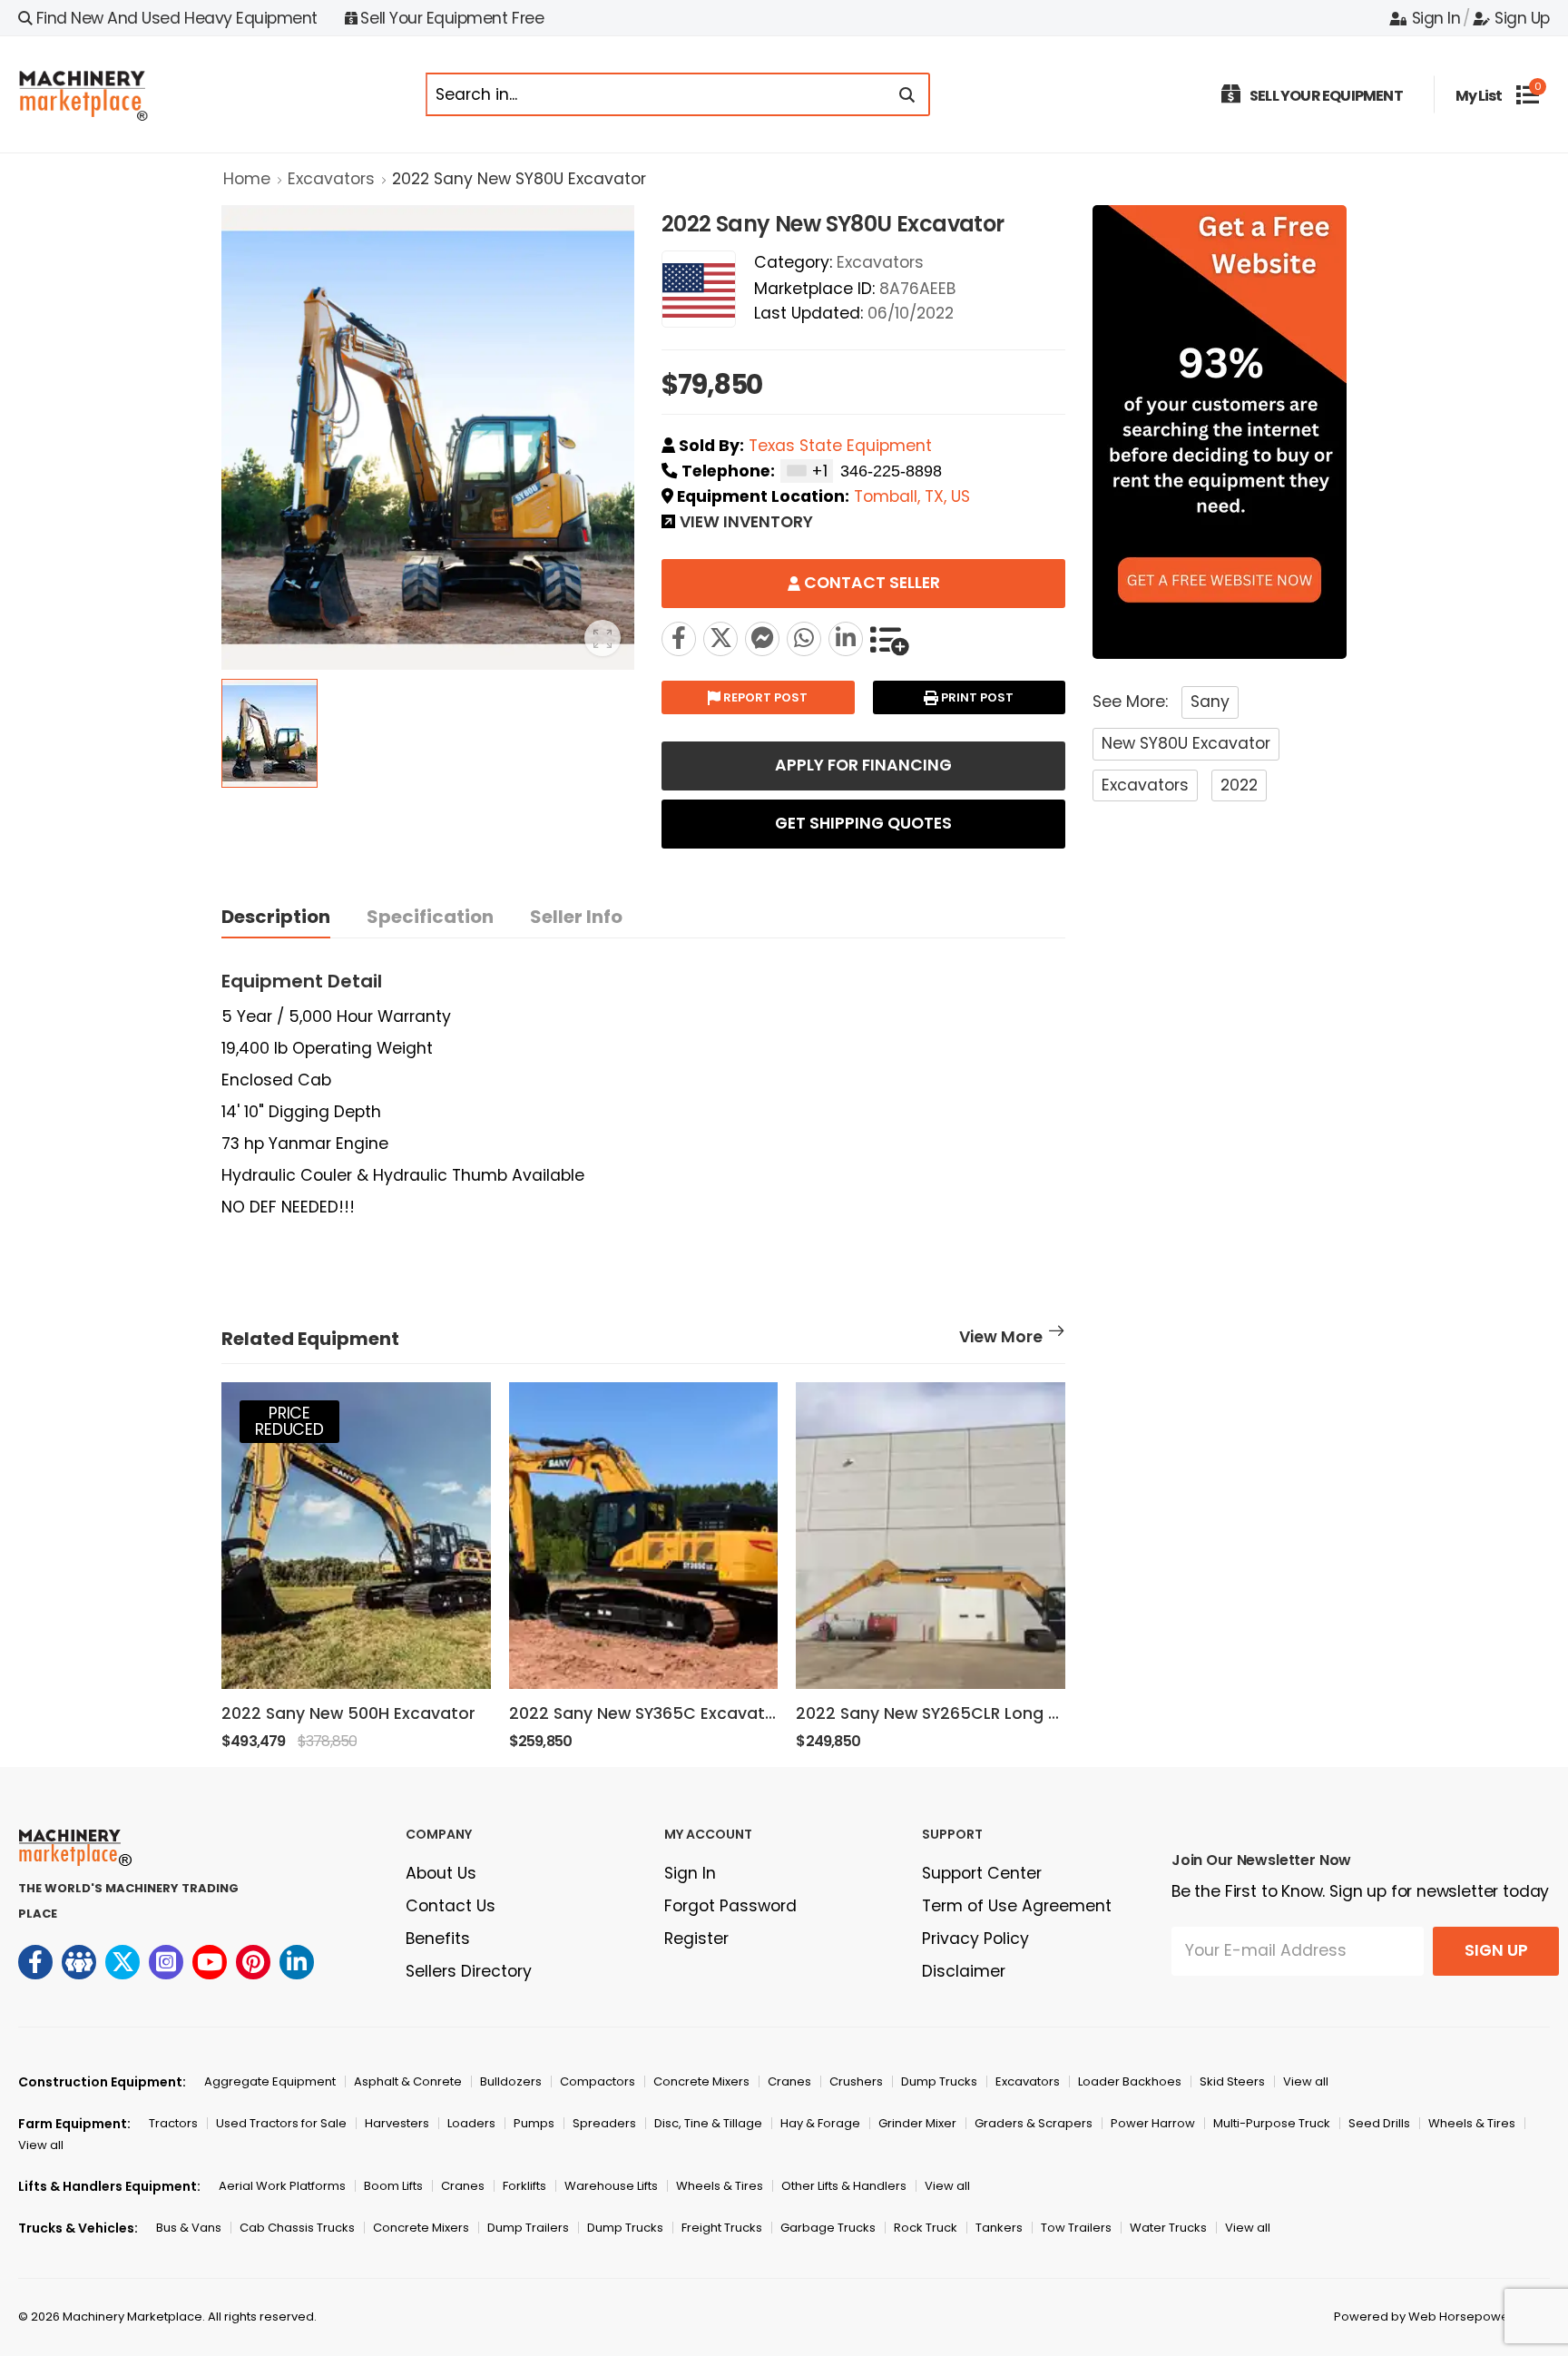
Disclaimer (964, 1971)
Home (247, 179)
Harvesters (397, 2123)
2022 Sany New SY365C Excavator (646, 1713)
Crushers (856, 2081)
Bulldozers (511, 2081)
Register (696, 1939)
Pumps (534, 2123)
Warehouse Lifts (611, 2186)
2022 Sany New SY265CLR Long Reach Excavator (990, 1713)
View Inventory (746, 524)
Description (276, 917)
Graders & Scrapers (1034, 2123)
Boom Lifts (393, 2186)
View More (1001, 1339)
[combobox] (807, 471)
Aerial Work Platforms (282, 2186)
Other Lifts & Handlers (844, 2186)
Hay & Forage (820, 2123)
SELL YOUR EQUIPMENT (1326, 96)
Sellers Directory (469, 1971)
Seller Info (576, 917)
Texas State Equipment (840, 446)
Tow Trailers (1076, 2228)
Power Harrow (1153, 2123)
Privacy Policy (975, 1939)
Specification (430, 917)
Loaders (471, 2123)
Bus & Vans (189, 2228)
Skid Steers (1232, 2081)
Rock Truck (926, 2228)
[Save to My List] (889, 639)
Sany (1210, 702)
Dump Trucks (939, 2081)
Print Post (976, 697)
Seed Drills (1379, 2123)
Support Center (982, 1873)
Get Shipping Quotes (863, 823)
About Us (441, 1873)
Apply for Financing (863, 765)
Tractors (173, 2123)
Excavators (331, 179)
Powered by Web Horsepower (1424, 2317)
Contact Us (451, 1906)
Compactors (598, 2081)
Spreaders (604, 2123)
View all (1306, 2081)
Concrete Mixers (701, 2081)
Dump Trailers (528, 2228)
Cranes (789, 2081)
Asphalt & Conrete (408, 2081)
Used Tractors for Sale (281, 2123)
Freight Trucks (722, 2228)
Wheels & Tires (1472, 2123)
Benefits (438, 1939)
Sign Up (1522, 18)
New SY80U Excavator (1186, 743)
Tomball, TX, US (912, 496)
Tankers (999, 2228)
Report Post (764, 697)
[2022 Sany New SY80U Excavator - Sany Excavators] (720, 639)
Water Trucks (1168, 2228)
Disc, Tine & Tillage (708, 2123)
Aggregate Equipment (270, 2081)
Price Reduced (289, 1421)
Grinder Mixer (917, 2123)
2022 (1239, 785)
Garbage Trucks (828, 2228)
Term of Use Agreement (1017, 1906)
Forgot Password (730, 1906)
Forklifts (524, 2186)
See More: (1130, 702)
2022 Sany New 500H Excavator (348, 1713)
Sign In (1436, 18)
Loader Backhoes (1130, 2081)
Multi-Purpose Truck (1272, 2123)
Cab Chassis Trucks (297, 2228)
